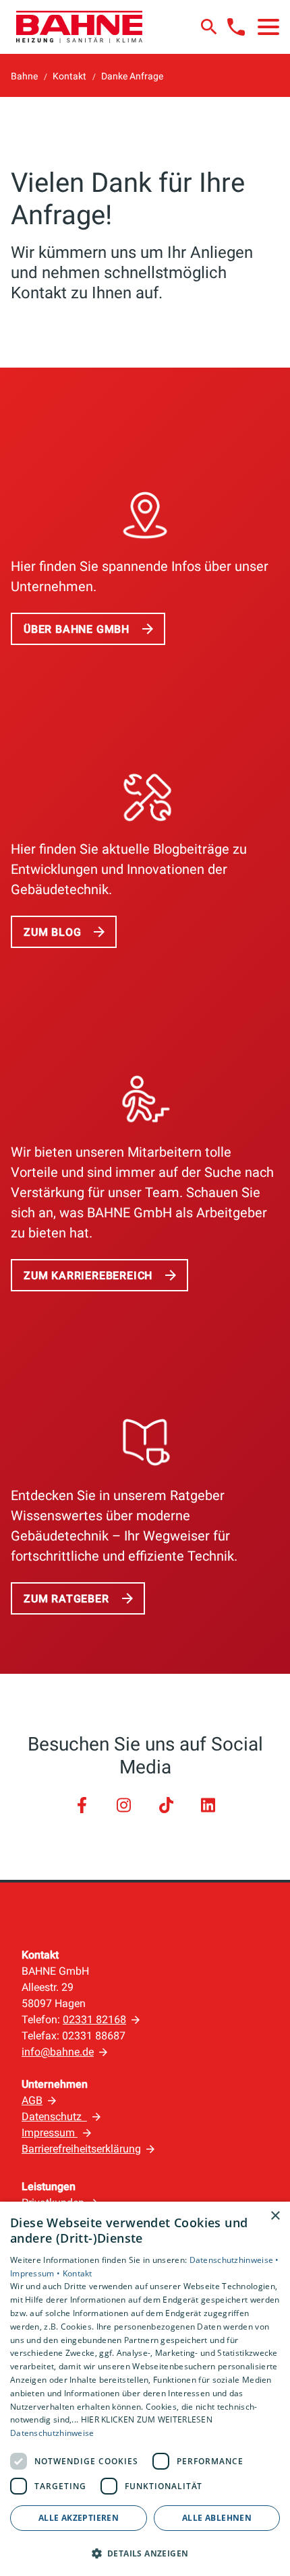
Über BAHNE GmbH (77, 629)
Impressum (50, 2133)
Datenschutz (54, 2116)
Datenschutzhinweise (52, 2433)
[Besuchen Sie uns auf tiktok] (166, 1805)
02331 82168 (94, 2020)
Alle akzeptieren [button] (79, 2518)
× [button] (275, 2216)
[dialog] (145, 2389)
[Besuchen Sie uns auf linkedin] (208, 1805)
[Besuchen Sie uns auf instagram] (124, 1805)
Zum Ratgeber (66, 1599)
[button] (268, 27)
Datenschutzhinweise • (234, 2260)
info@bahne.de (58, 2052)
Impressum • (36, 2273)
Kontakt (78, 2273)
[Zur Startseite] (79, 27)
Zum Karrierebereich (88, 1276)
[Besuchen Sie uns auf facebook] (82, 1805)
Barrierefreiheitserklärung (81, 2149)
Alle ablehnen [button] (217, 2518)
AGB (32, 2100)
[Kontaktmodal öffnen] (236, 27)
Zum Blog (52, 932)
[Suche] (209, 27)
